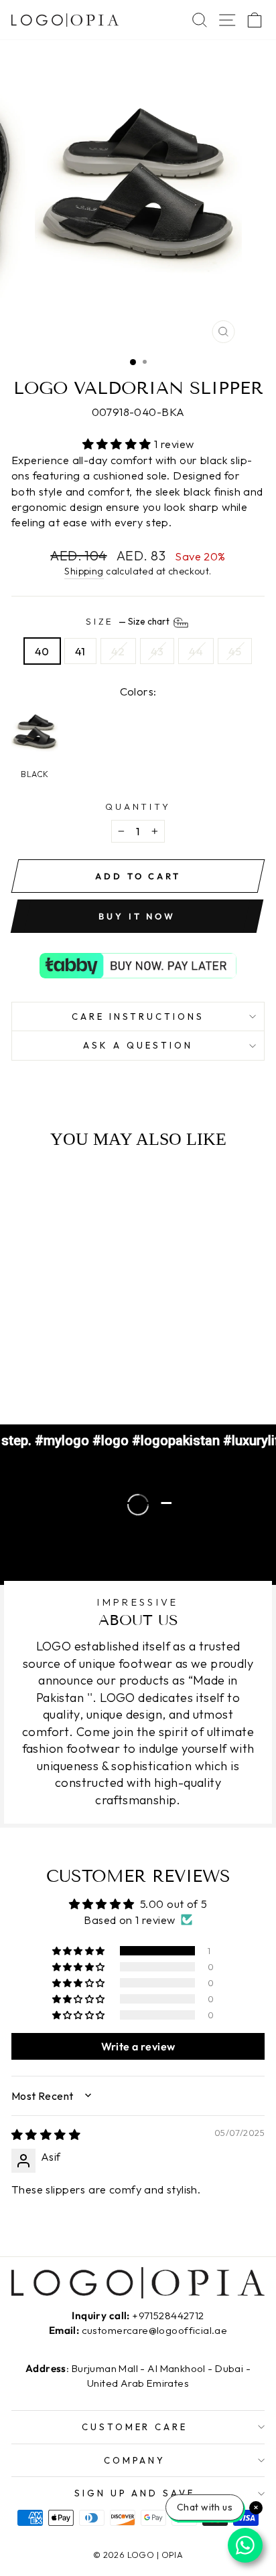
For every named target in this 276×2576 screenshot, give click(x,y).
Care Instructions (138, 1016)
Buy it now (137, 916)
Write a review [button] (138, 2046)
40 (42, 651)
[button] (119, 444)
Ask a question (138, 1045)
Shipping (84, 571)
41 (80, 651)
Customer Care (135, 2427)
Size (129, 621)
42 (118, 651)
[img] (46, 2134)
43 (157, 651)
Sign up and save (135, 2493)
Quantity (138, 807)
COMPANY (135, 2460)
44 (196, 651)
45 (235, 651)
